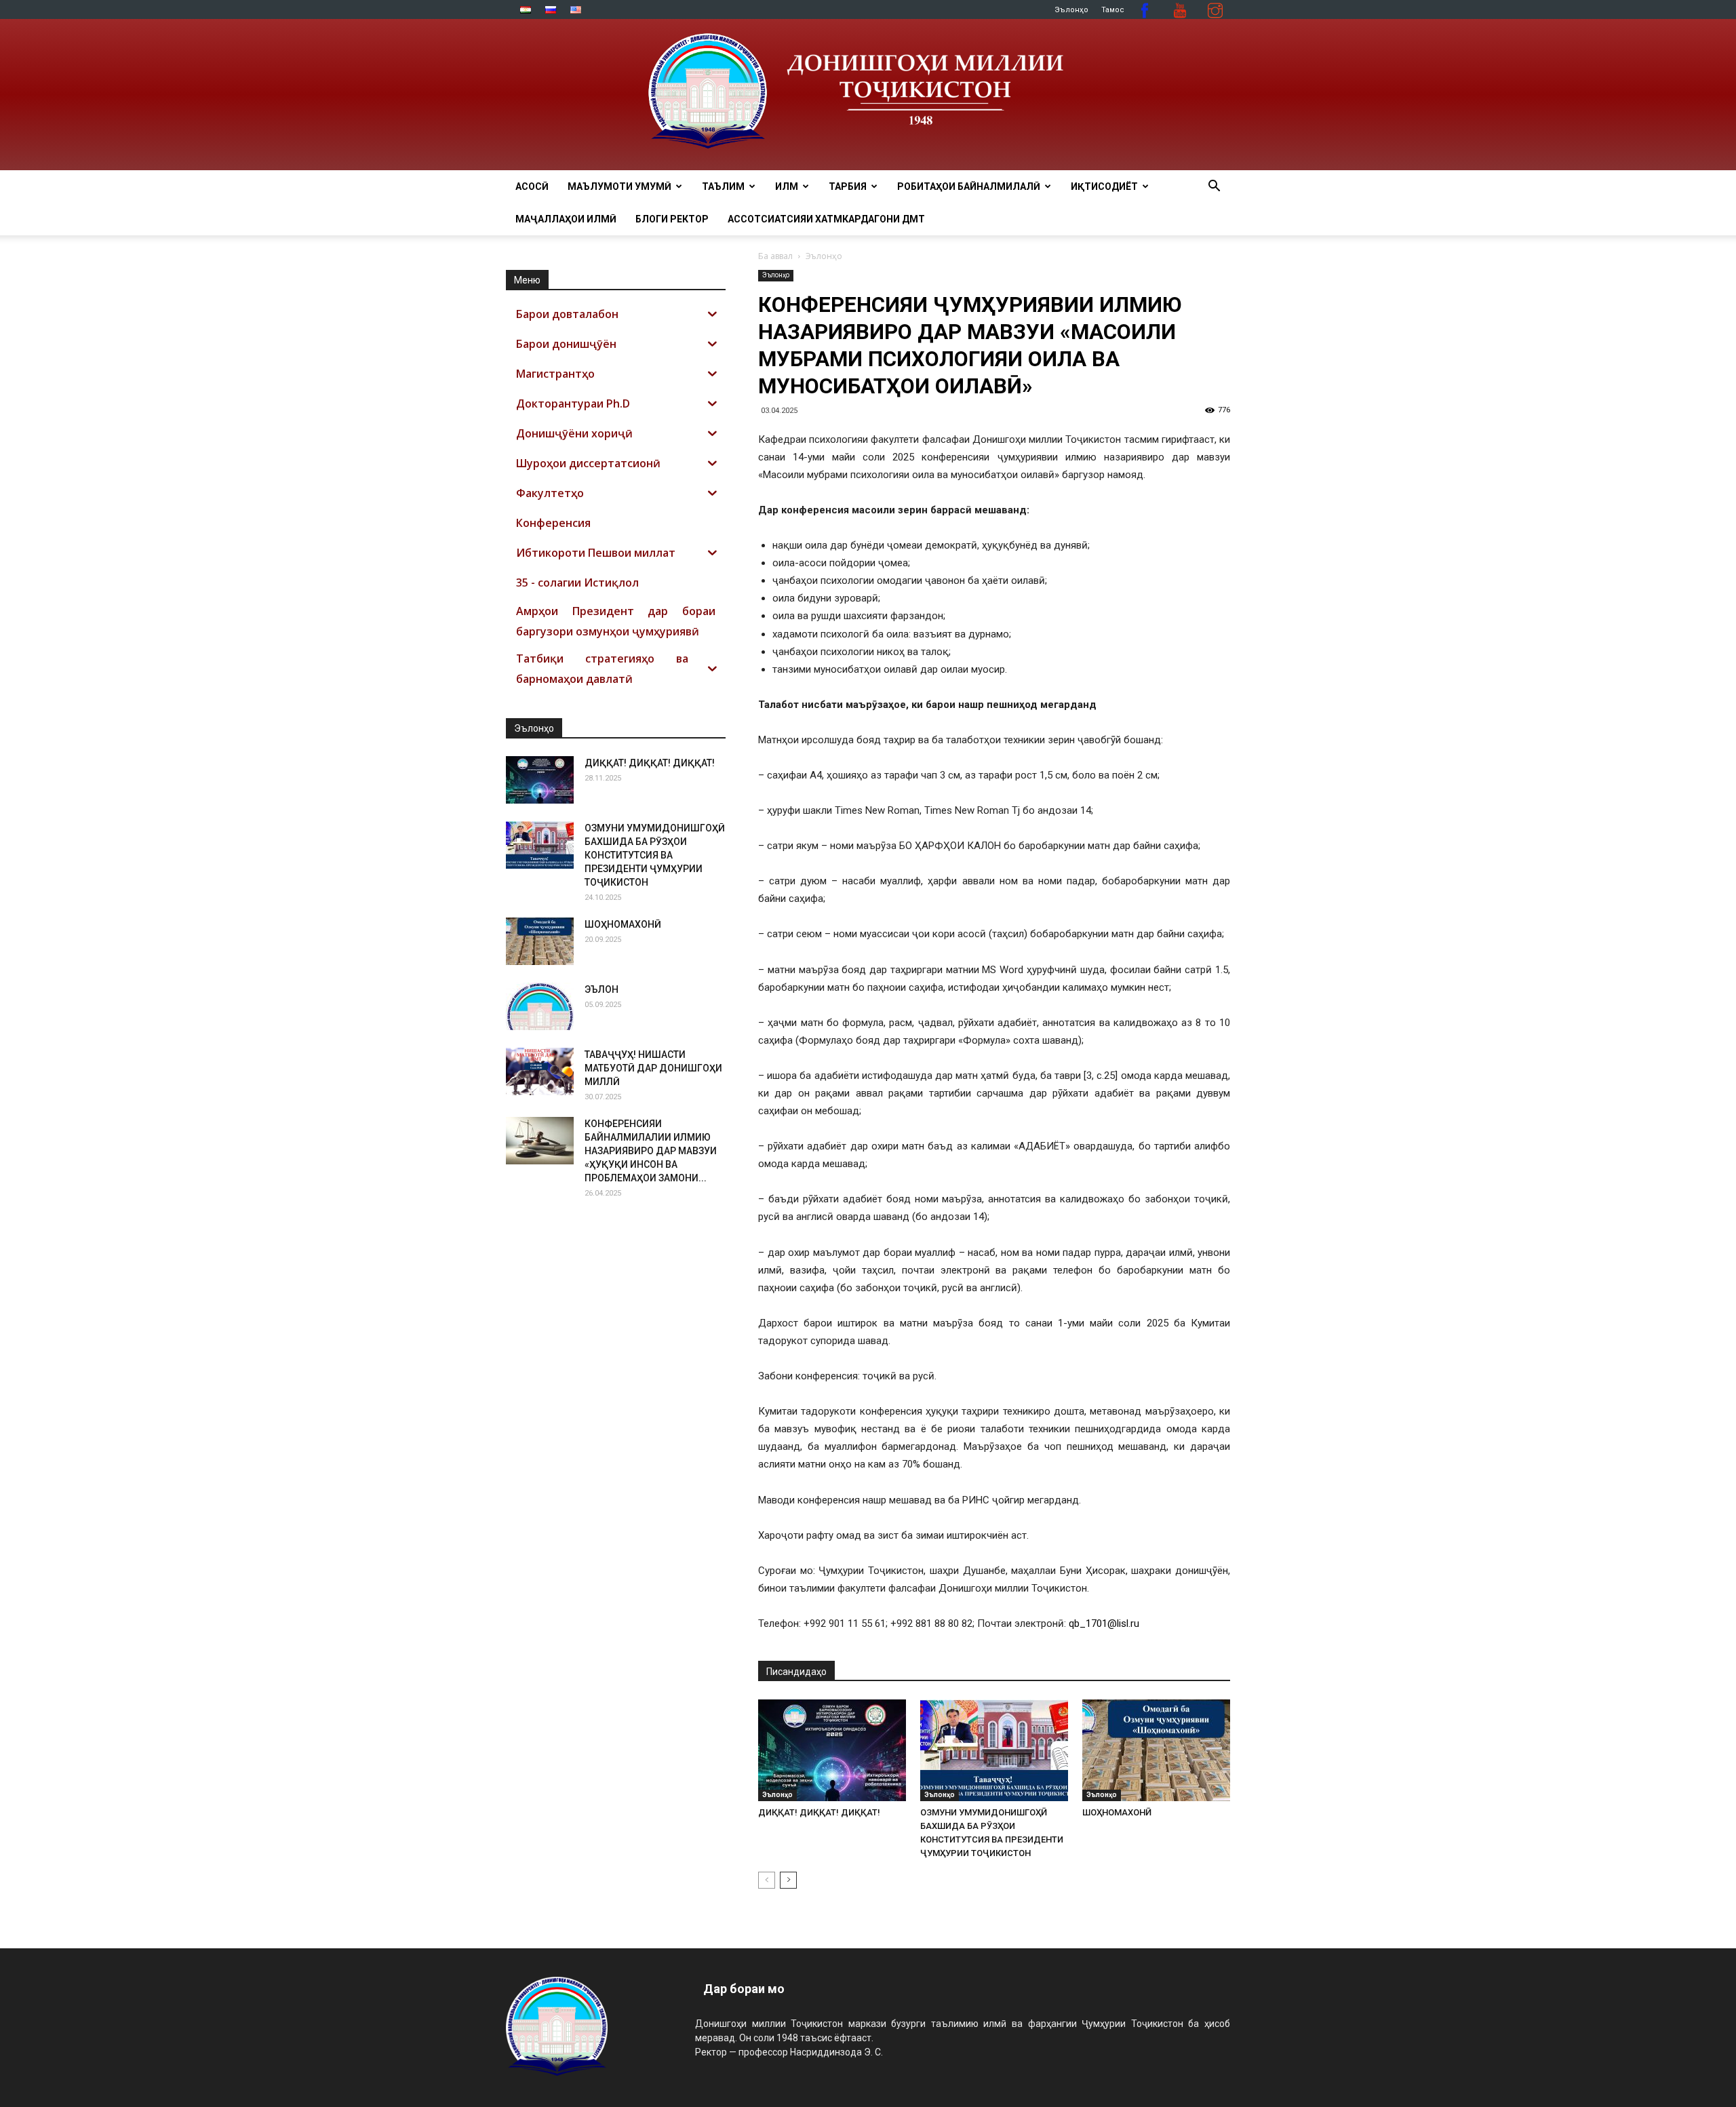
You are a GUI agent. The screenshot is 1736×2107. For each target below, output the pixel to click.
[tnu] (868, 95)
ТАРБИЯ (848, 186)
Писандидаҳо (796, 1672)
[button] (1214, 188)
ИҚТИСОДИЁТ (1104, 186)
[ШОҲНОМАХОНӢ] (1156, 1750)
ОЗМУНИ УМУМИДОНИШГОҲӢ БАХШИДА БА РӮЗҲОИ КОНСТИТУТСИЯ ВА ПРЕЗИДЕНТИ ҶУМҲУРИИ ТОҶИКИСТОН (655, 855)
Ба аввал (775, 256)
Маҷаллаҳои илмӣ (566, 219)
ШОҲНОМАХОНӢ (1117, 1812)
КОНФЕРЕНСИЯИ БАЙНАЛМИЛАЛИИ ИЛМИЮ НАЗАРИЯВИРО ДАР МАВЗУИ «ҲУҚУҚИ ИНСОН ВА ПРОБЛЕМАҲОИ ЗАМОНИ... (651, 1151)
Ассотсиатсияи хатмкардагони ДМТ (826, 219)
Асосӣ (532, 186)
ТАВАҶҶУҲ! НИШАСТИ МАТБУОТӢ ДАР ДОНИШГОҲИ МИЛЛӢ (653, 1068)
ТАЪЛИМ (723, 186)
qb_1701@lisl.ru (1104, 1623)
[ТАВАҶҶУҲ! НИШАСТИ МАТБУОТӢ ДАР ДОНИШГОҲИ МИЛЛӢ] (540, 1071)
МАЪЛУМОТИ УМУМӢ (619, 186)
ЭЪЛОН (601, 989)
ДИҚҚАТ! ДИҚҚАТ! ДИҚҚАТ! (819, 1812)
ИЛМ (787, 186)
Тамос (1113, 10)
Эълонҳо (1071, 10)
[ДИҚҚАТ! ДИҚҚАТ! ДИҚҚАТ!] (832, 1750)
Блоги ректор (672, 219)
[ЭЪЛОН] (540, 1006)
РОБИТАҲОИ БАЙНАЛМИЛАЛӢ (969, 186)
